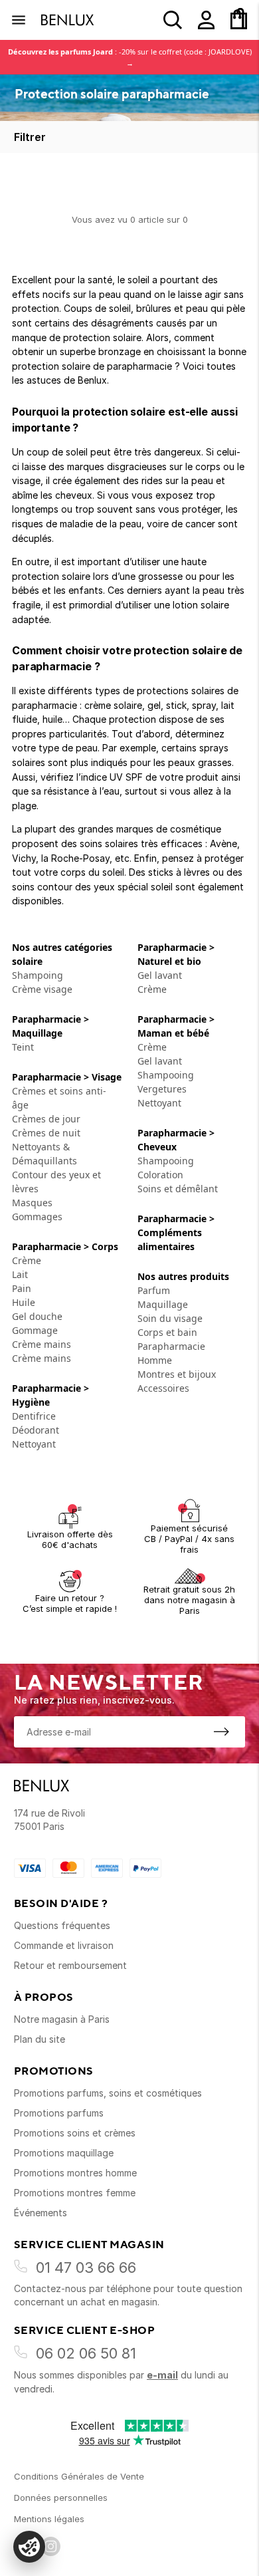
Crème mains (42, 1344)
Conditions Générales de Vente (79, 2476)
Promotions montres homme (75, 2173)
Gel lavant (160, 975)
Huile (24, 1302)
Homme (155, 1360)
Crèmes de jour (46, 1119)
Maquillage (163, 1304)
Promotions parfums (59, 2113)
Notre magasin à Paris (62, 2019)
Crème (27, 1260)
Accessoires (163, 1388)
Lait (20, 1274)
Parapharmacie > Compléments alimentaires (176, 1232)
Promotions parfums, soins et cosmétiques (108, 2093)
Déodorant (36, 1430)
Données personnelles (61, 2498)
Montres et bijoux (177, 1374)
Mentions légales (49, 2519)
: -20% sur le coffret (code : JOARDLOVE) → (130, 57)
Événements (41, 2213)
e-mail (162, 2375)
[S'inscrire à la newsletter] (221, 1732)
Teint (23, 1047)
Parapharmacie (171, 1346)
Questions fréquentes (62, 1925)
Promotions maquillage (64, 2153)
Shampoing (38, 975)
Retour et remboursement (70, 1965)
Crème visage (42, 989)
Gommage (35, 1330)
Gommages (37, 1217)
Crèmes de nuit (46, 1133)
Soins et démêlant (179, 1189)
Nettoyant (34, 1444)
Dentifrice (34, 1416)
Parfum (154, 1290)
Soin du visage (170, 1318)
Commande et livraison (64, 1945)
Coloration (160, 1175)
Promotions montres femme (75, 2193)
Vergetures (162, 1089)
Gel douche (37, 1316)
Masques (32, 1203)
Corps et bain (167, 1332)
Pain (22, 1288)
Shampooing (166, 1075)
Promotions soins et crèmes (75, 2133)
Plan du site (40, 2039)
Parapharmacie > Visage (67, 1077)
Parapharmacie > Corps (65, 1246)
